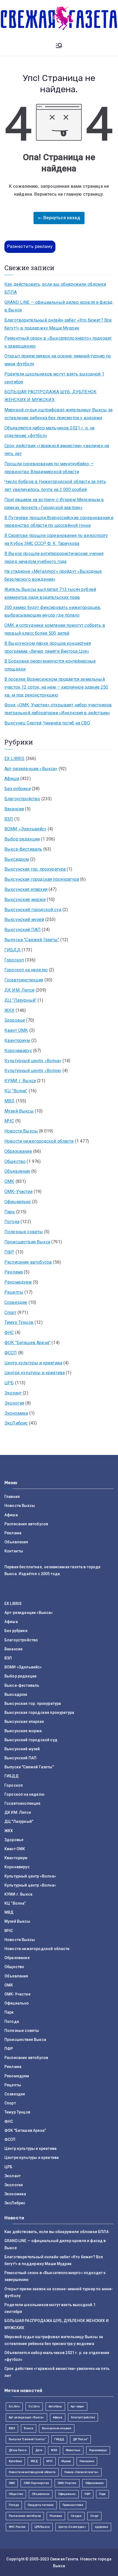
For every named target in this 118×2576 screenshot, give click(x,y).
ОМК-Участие (19, 1192)
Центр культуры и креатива (33, 1363)
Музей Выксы (19, 1111)
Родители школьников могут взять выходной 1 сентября (54, 378)
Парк (10, 1212)
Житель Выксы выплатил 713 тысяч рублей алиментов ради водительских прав (50, 593)
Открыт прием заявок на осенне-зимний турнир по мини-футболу (58, 360)
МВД (9, 1101)
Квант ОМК (16, 1030)
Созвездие (16, 1302)
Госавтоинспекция (24, 980)
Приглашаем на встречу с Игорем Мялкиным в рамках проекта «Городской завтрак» (54, 504)
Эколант (13, 1393)
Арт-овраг (77, 2406)
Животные (73, 2450)
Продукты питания (41, 2505)
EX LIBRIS (14, 759)
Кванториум (17, 1040)
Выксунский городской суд (33, 910)
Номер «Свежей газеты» (82, 2472)
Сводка (76, 2516)
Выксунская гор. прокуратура (35, 869)
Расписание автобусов (28, 1262)
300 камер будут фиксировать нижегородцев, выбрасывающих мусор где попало (53, 611)
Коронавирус (18, 1051)
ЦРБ (9, 1383)
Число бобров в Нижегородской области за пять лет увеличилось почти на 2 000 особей (55, 486)
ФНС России (17, 2527)
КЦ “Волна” (16, 1091)
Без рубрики (18, 789)
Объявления (17, 1171)
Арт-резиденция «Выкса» (26, 2417)
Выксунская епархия (26, 889)
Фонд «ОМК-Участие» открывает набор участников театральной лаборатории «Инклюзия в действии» (58, 709)
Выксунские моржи (25, 899)
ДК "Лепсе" (81, 2439)
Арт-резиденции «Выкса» (31, 769)
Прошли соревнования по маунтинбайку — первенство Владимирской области (49, 468)
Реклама (14, 1272)
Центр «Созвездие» (72, 2527)
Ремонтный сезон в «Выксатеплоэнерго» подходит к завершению (58, 342)
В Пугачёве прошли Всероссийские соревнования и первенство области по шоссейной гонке (59, 522)
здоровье (101, 2527)
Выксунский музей (24, 919)
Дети (39, 2450)
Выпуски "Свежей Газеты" (32, 940)
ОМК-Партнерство (36, 2483)
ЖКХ (9, 1010)
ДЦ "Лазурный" (20, 1000)
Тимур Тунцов (19, 1322)
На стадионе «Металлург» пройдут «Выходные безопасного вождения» (53, 575)
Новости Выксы (21, 1131)
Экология (14, 1403)
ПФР (9, 1252)
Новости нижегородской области (39, 1141)
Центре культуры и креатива (35, 1373)
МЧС (9, 1121)
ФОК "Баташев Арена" (27, 1343)
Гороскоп (14, 960)
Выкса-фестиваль (23, 849)
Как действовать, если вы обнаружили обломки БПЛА (55, 288)
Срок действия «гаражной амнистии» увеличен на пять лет (57, 450)
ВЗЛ (9, 819)
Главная (12, 1497)
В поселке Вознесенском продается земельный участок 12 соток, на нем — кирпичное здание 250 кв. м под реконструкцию (56, 687)
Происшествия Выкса (27, 1242)
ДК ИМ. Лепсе (19, 990)
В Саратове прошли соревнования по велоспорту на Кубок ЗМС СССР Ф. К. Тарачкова (56, 539)
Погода (12, 1222)
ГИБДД (12, 950)
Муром (66, 2461)
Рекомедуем (18, 1282)
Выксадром (17, 859)
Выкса (29, 2428)
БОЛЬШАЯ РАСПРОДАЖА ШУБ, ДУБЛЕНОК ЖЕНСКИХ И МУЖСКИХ (50, 396)
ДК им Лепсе (18, 2450)
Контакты (14, 1551)
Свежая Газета (64, 2559)
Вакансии (14, 809)
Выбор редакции (22, 839)
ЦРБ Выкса (42, 2527)
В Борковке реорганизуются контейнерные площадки (50, 665)
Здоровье (15, 1020)
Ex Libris (14, 2406)
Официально (18, 1202)
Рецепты (14, 1292)
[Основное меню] (59, 46)
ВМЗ (12, 2428)
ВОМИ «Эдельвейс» (26, 829)
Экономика (16, 1413)
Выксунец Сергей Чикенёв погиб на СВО (47, 723)
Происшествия (73, 2505)
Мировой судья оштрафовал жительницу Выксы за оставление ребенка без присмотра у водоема (58, 414)
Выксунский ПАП (23, 930)
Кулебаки (15, 2461)
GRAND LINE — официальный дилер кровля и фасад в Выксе (58, 306)
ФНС (9, 1332)
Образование (18, 1151)
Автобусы (55, 2406)
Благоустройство (22, 799)
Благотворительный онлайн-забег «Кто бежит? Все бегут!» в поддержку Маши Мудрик (58, 324)
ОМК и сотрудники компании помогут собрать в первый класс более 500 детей (55, 629)
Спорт (10, 1312)
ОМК (9, 1181)
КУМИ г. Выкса (20, 1081)
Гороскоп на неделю (26, 970)
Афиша (12, 779)
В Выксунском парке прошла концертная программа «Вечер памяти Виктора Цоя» (48, 647)
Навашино (87, 2461)
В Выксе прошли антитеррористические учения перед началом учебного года (54, 558)
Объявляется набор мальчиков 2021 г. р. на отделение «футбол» (50, 432)
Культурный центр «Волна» (33, 1061)
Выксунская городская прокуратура (42, 879)
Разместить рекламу (30, 246)
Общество (15, 1161)
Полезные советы (24, 1232)
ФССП (11, 1353)
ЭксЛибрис (16, 1423)
